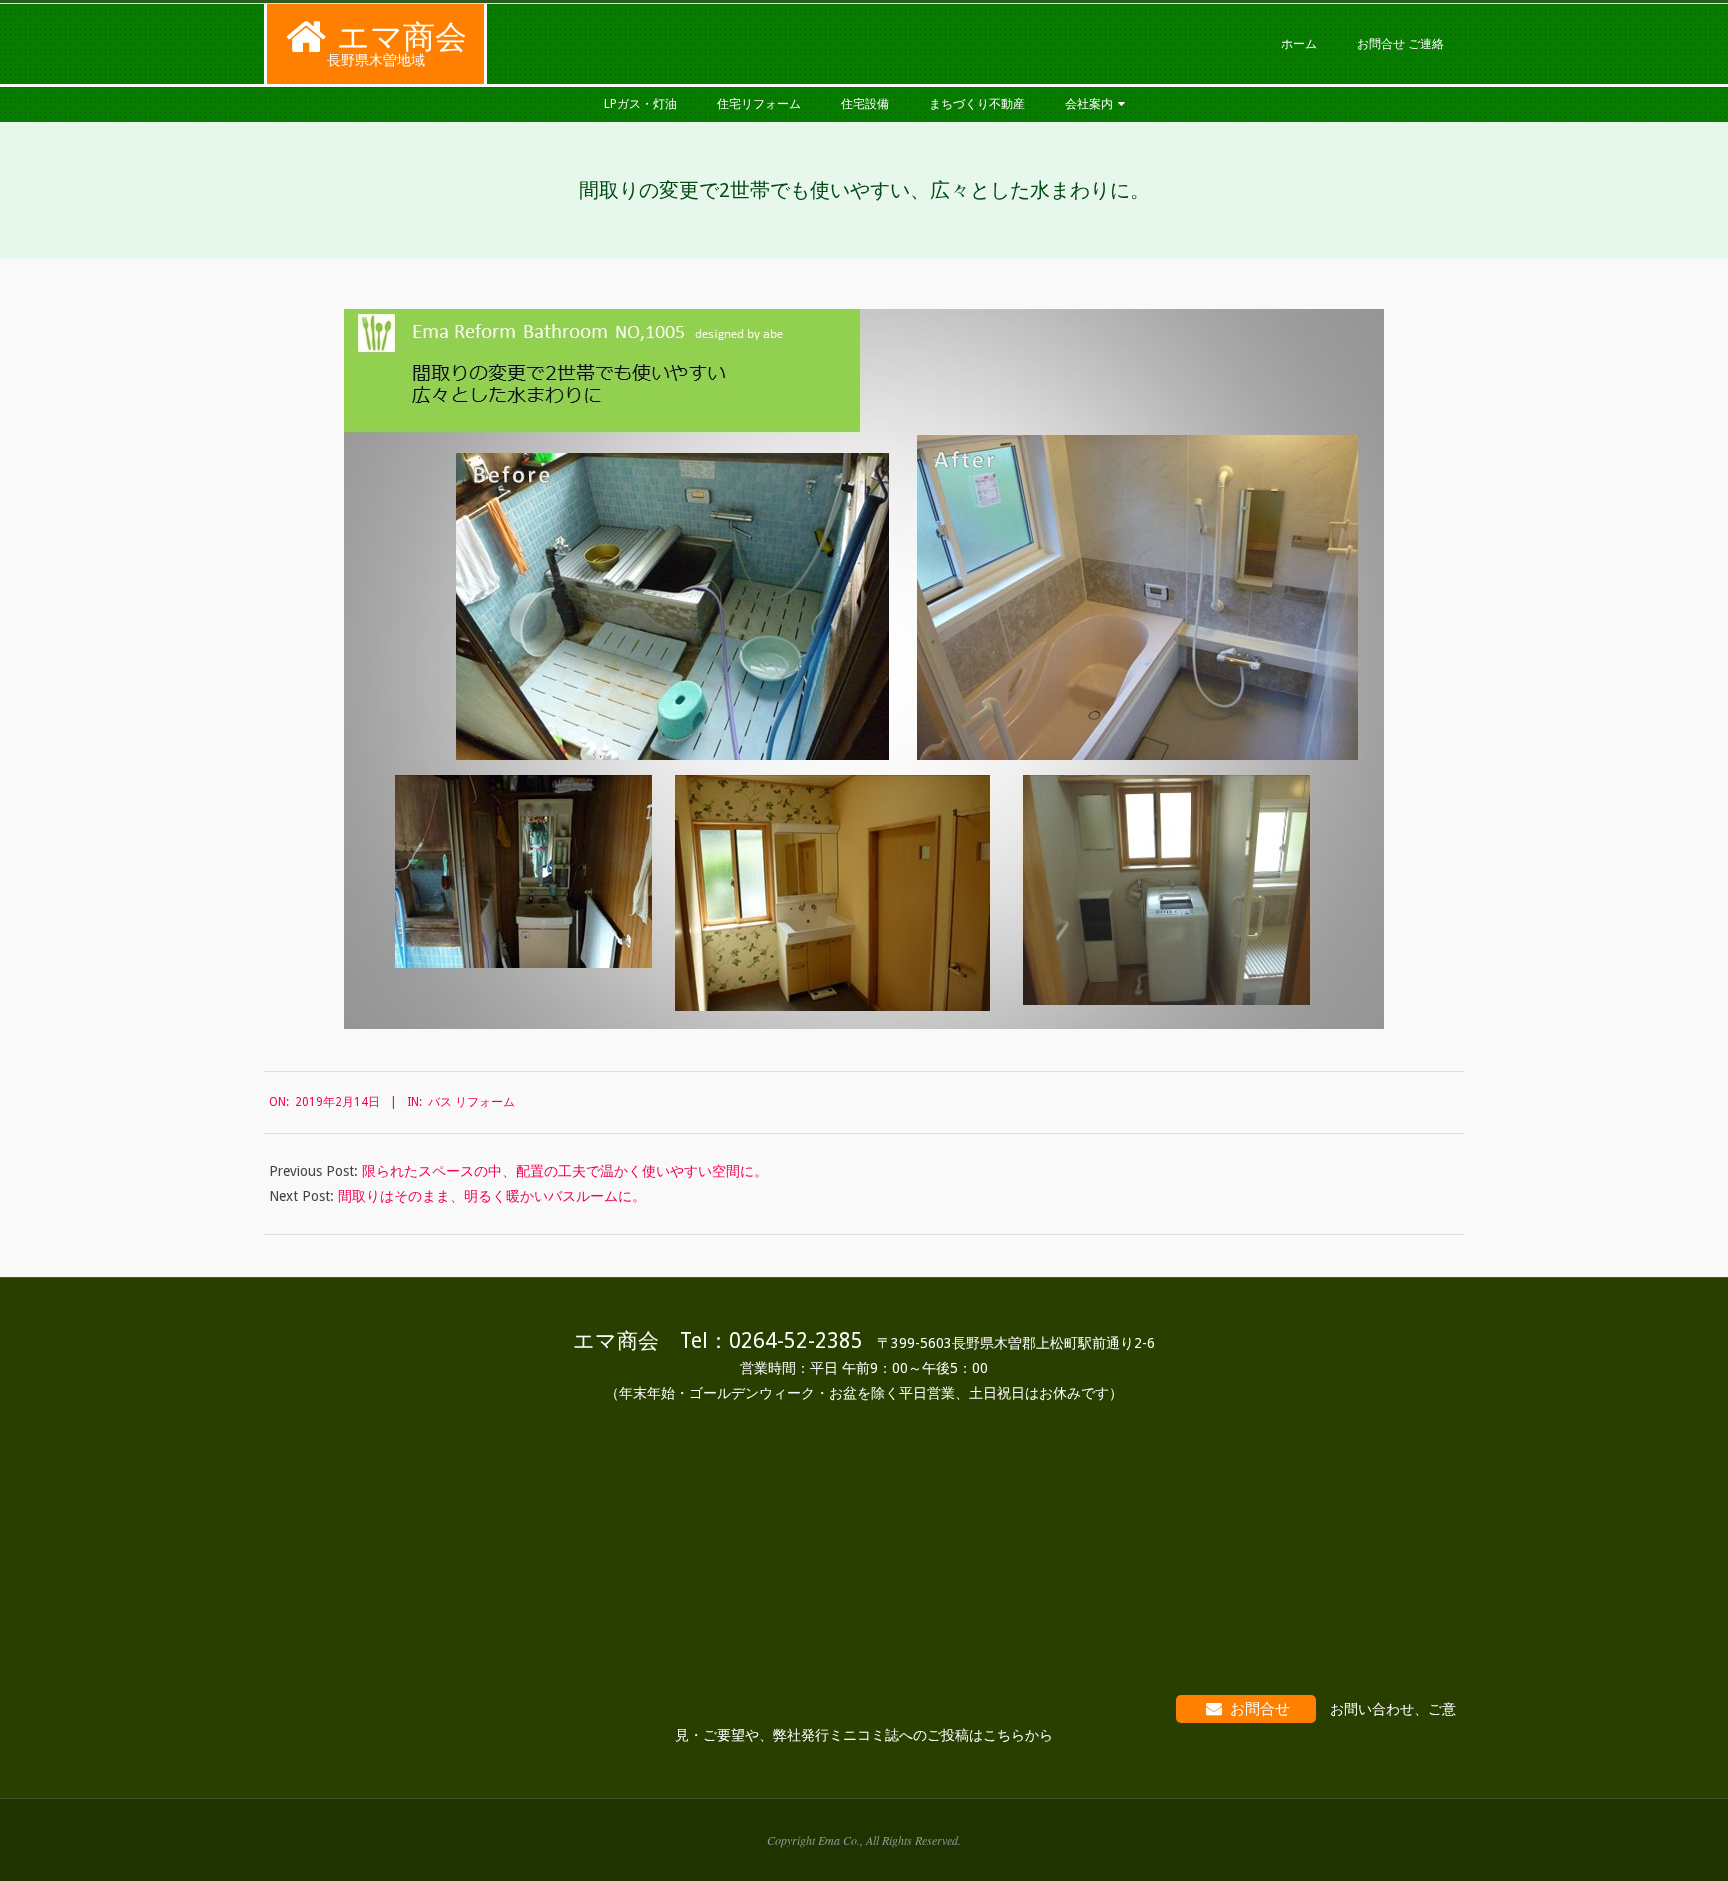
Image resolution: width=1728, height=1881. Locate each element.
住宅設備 (865, 104)
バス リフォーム (471, 1102)
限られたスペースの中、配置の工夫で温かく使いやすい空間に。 (565, 1171)
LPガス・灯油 (640, 104)
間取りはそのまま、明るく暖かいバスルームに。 (492, 1196)
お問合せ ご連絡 (1400, 44)
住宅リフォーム (759, 104)
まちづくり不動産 (977, 104)
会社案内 (1089, 104)
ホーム (1299, 44)
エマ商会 (402, 37)
